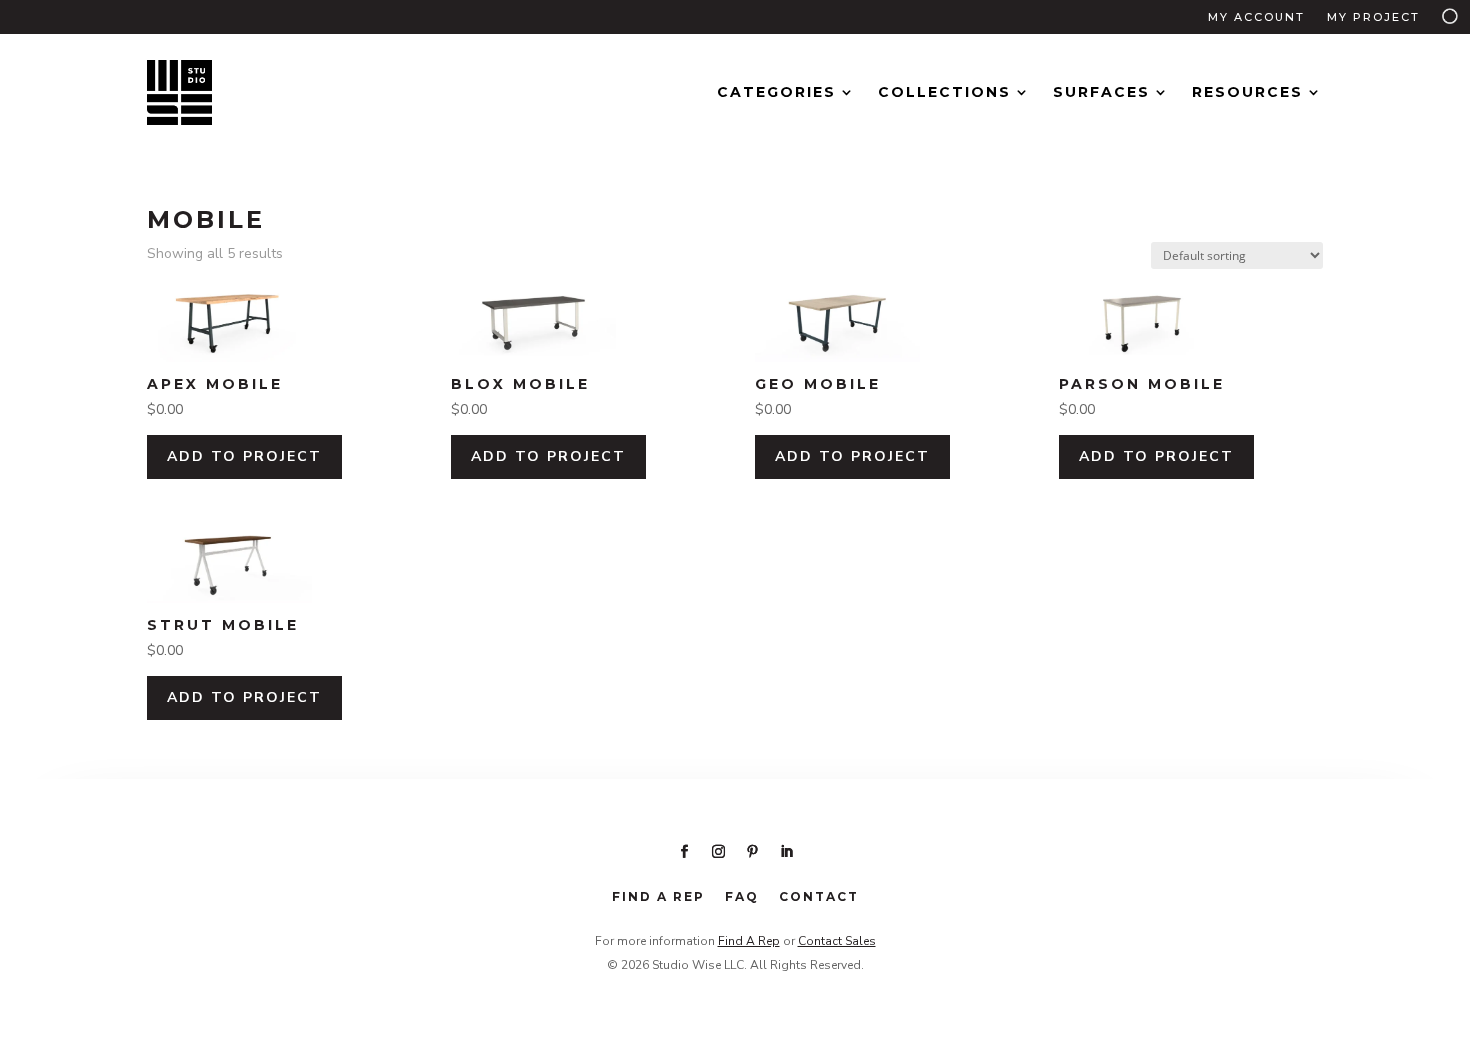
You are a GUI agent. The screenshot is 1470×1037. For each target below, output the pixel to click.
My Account (1256, 17)
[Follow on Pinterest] (752, 852)
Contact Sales (837, 941)
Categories (776, 92)
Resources (1247, 92)
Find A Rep (749, 941)
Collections (944, 92)
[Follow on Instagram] (718, 852)
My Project (1373, 17)
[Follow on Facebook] (684, 852)
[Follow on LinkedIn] (786, 852)
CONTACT (819, 896)
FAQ (742, 896)
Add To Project (244, 456)
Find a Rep (658, 896)
